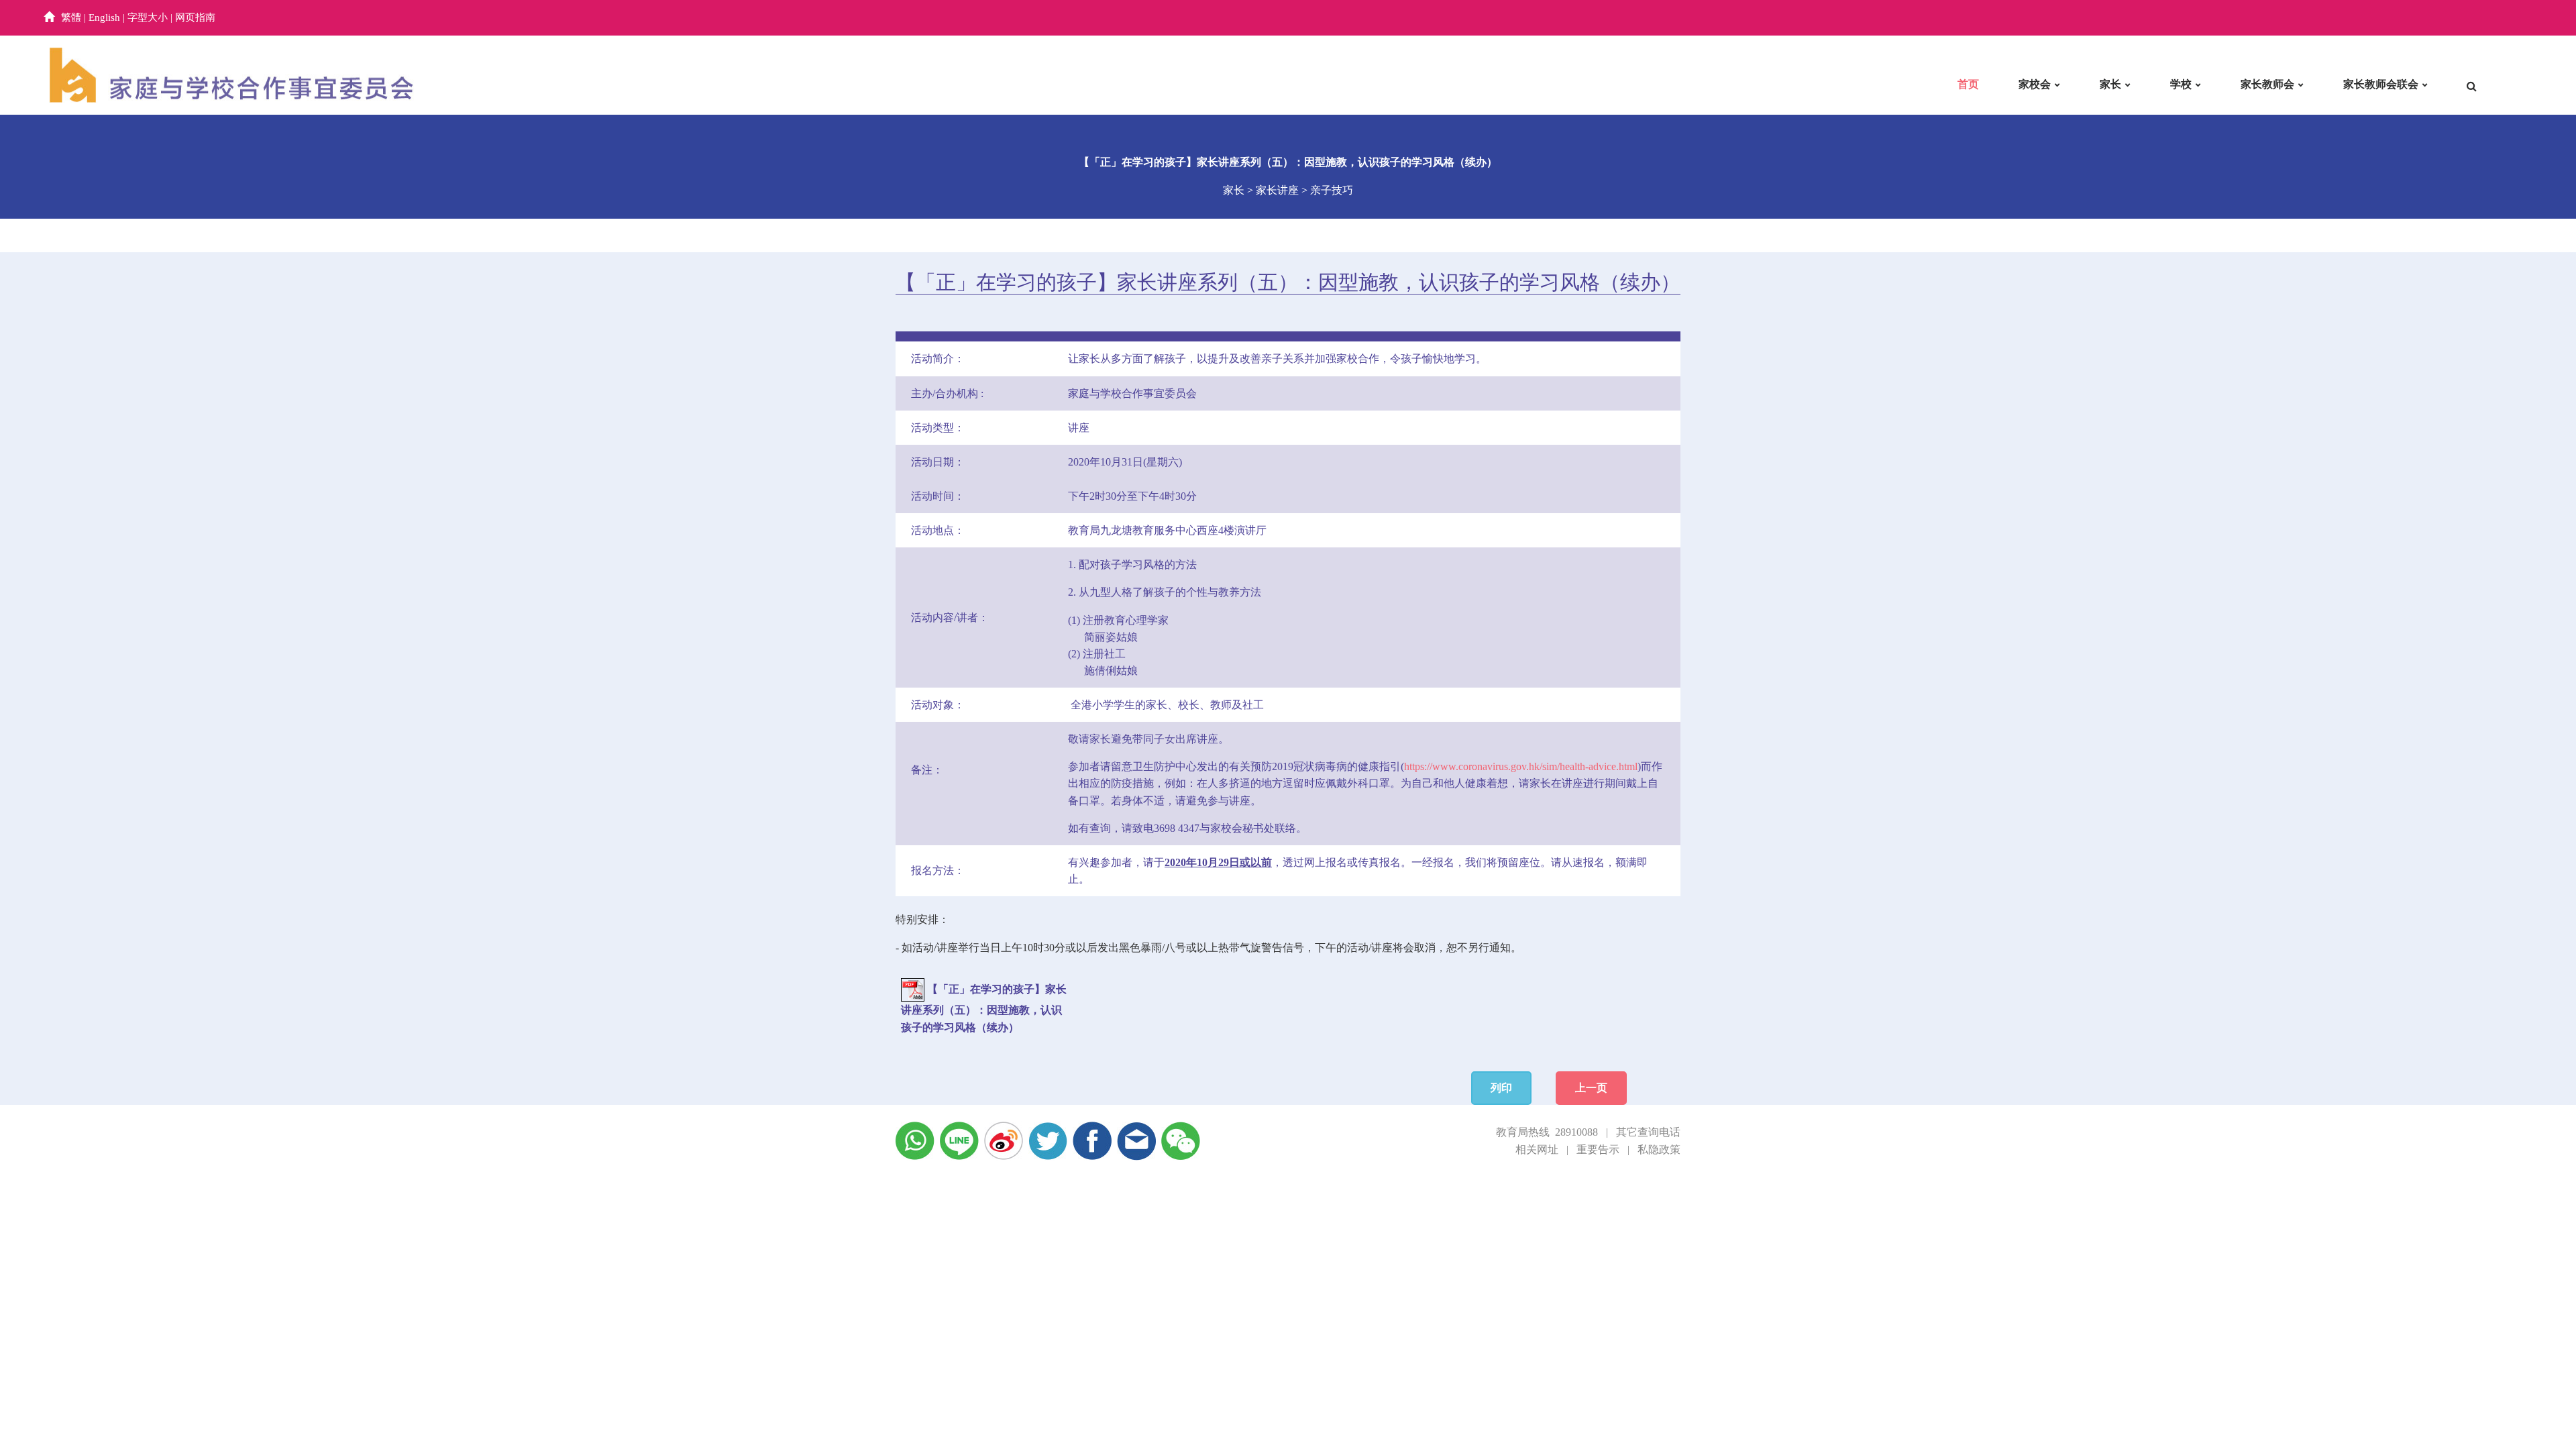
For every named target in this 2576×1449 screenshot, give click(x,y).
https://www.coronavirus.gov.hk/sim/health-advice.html (1521, 766)
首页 (1968, 84)
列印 (1501, 1088)
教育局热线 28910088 (1547, 1132)
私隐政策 (1659, 1149)
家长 (2110, 84)
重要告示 (1598, 1149)
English (104, 17)
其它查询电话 (1648, 1132)
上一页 (1591, 1088)
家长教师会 (2267, 84)
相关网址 (1537, 1149)
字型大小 (148, 17)
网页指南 (195, 17)
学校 (2181, 84)
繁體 (71, 17)
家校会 (2035, 84)
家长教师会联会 (2381, 84)
